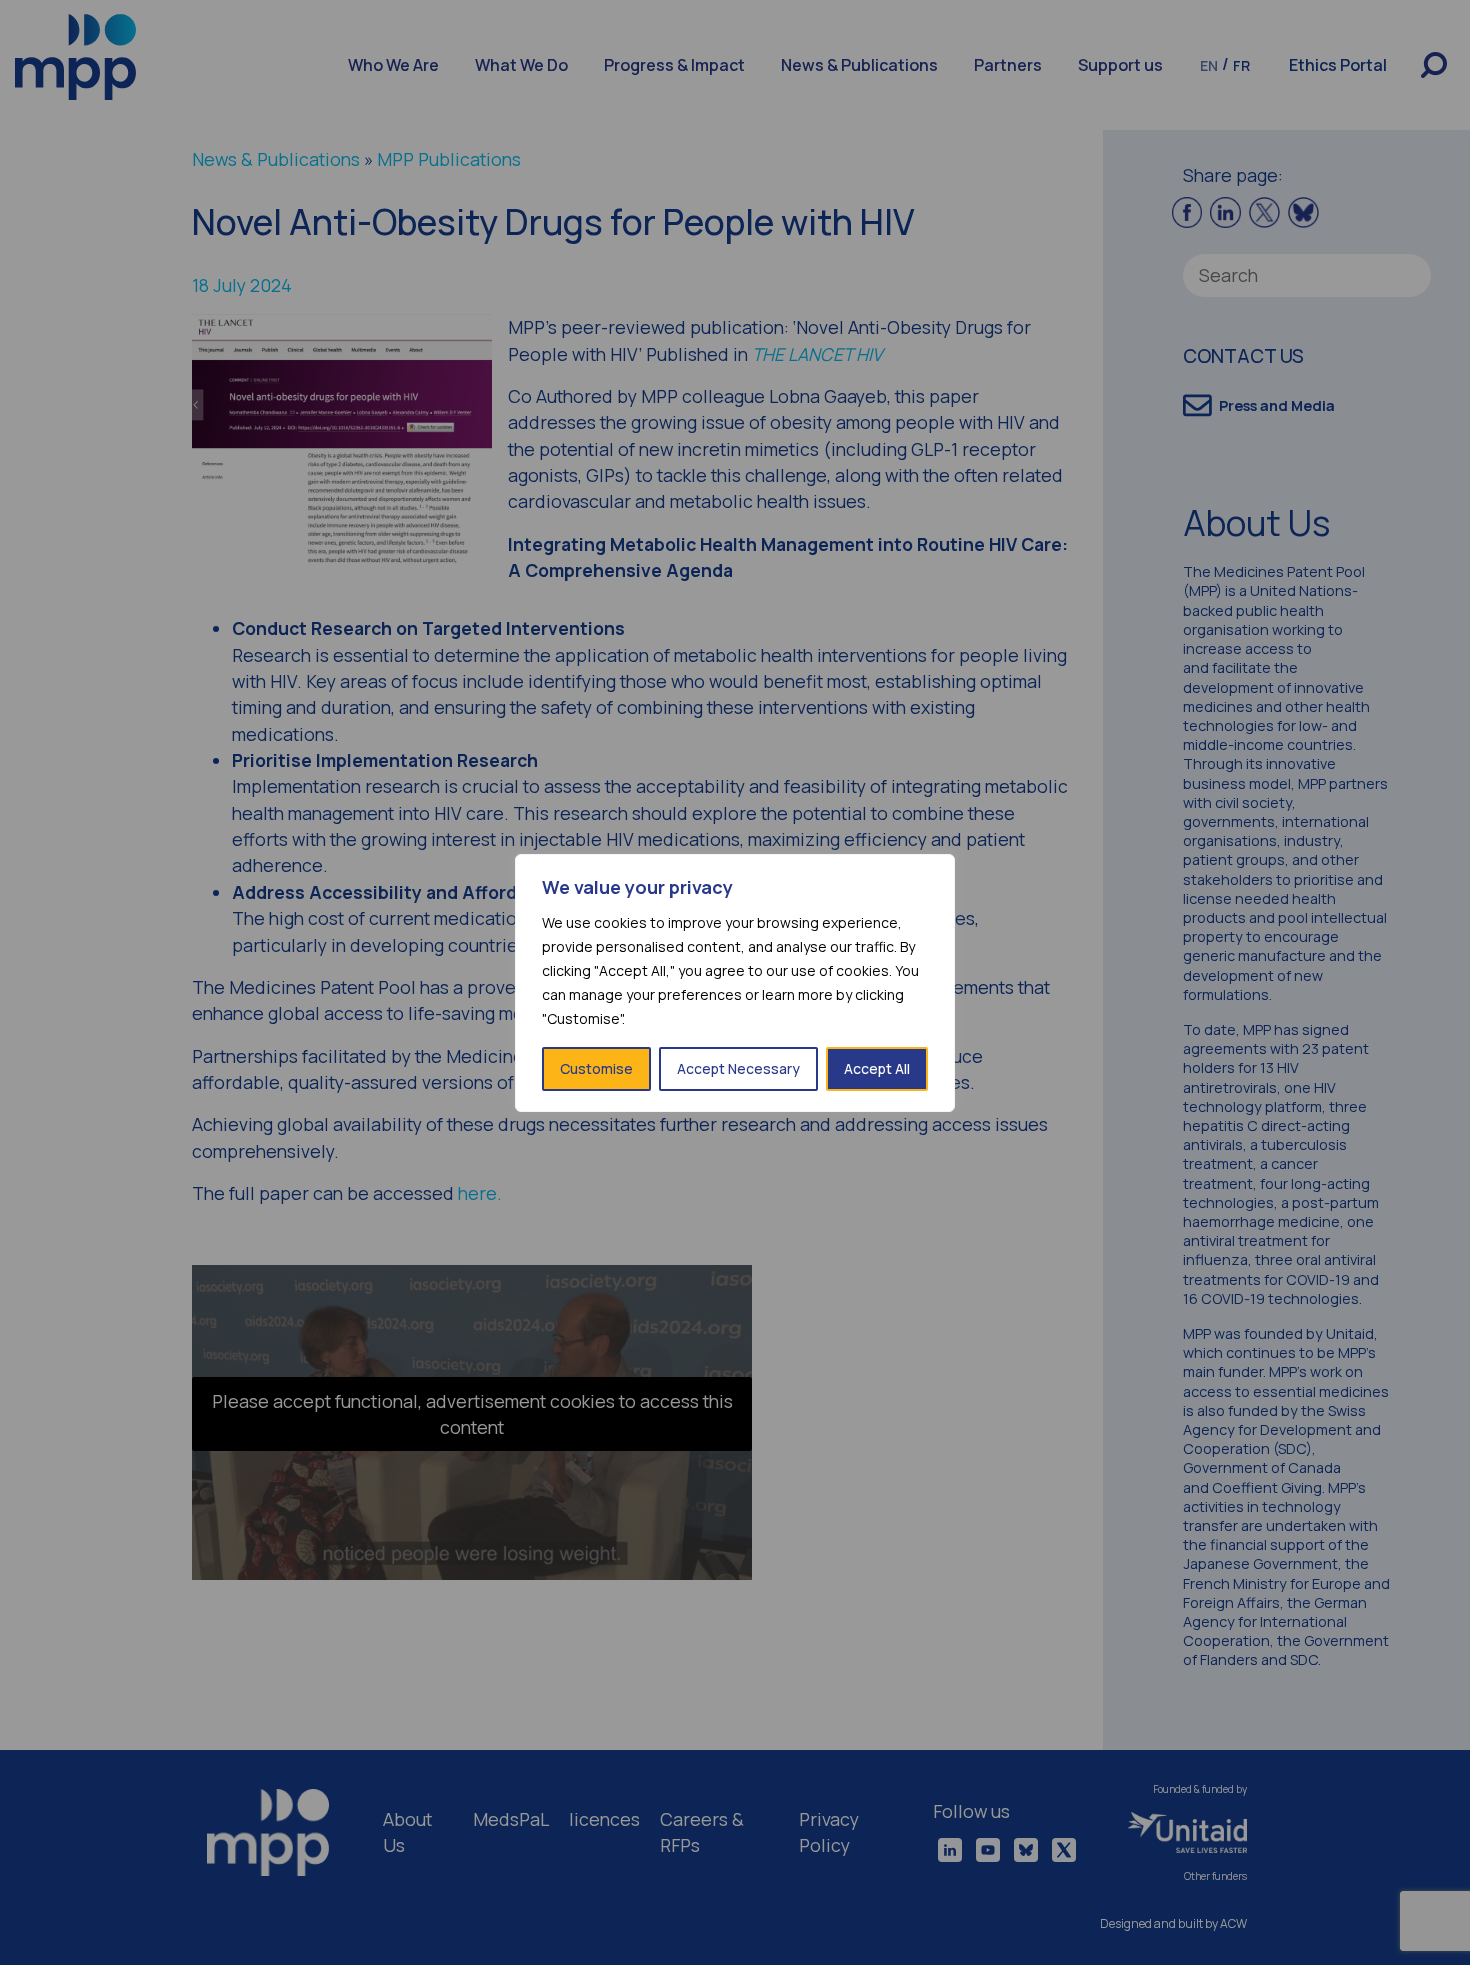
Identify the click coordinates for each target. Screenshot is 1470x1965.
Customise (596, 1068)
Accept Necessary (738, 1068)
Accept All (877, 1068)
